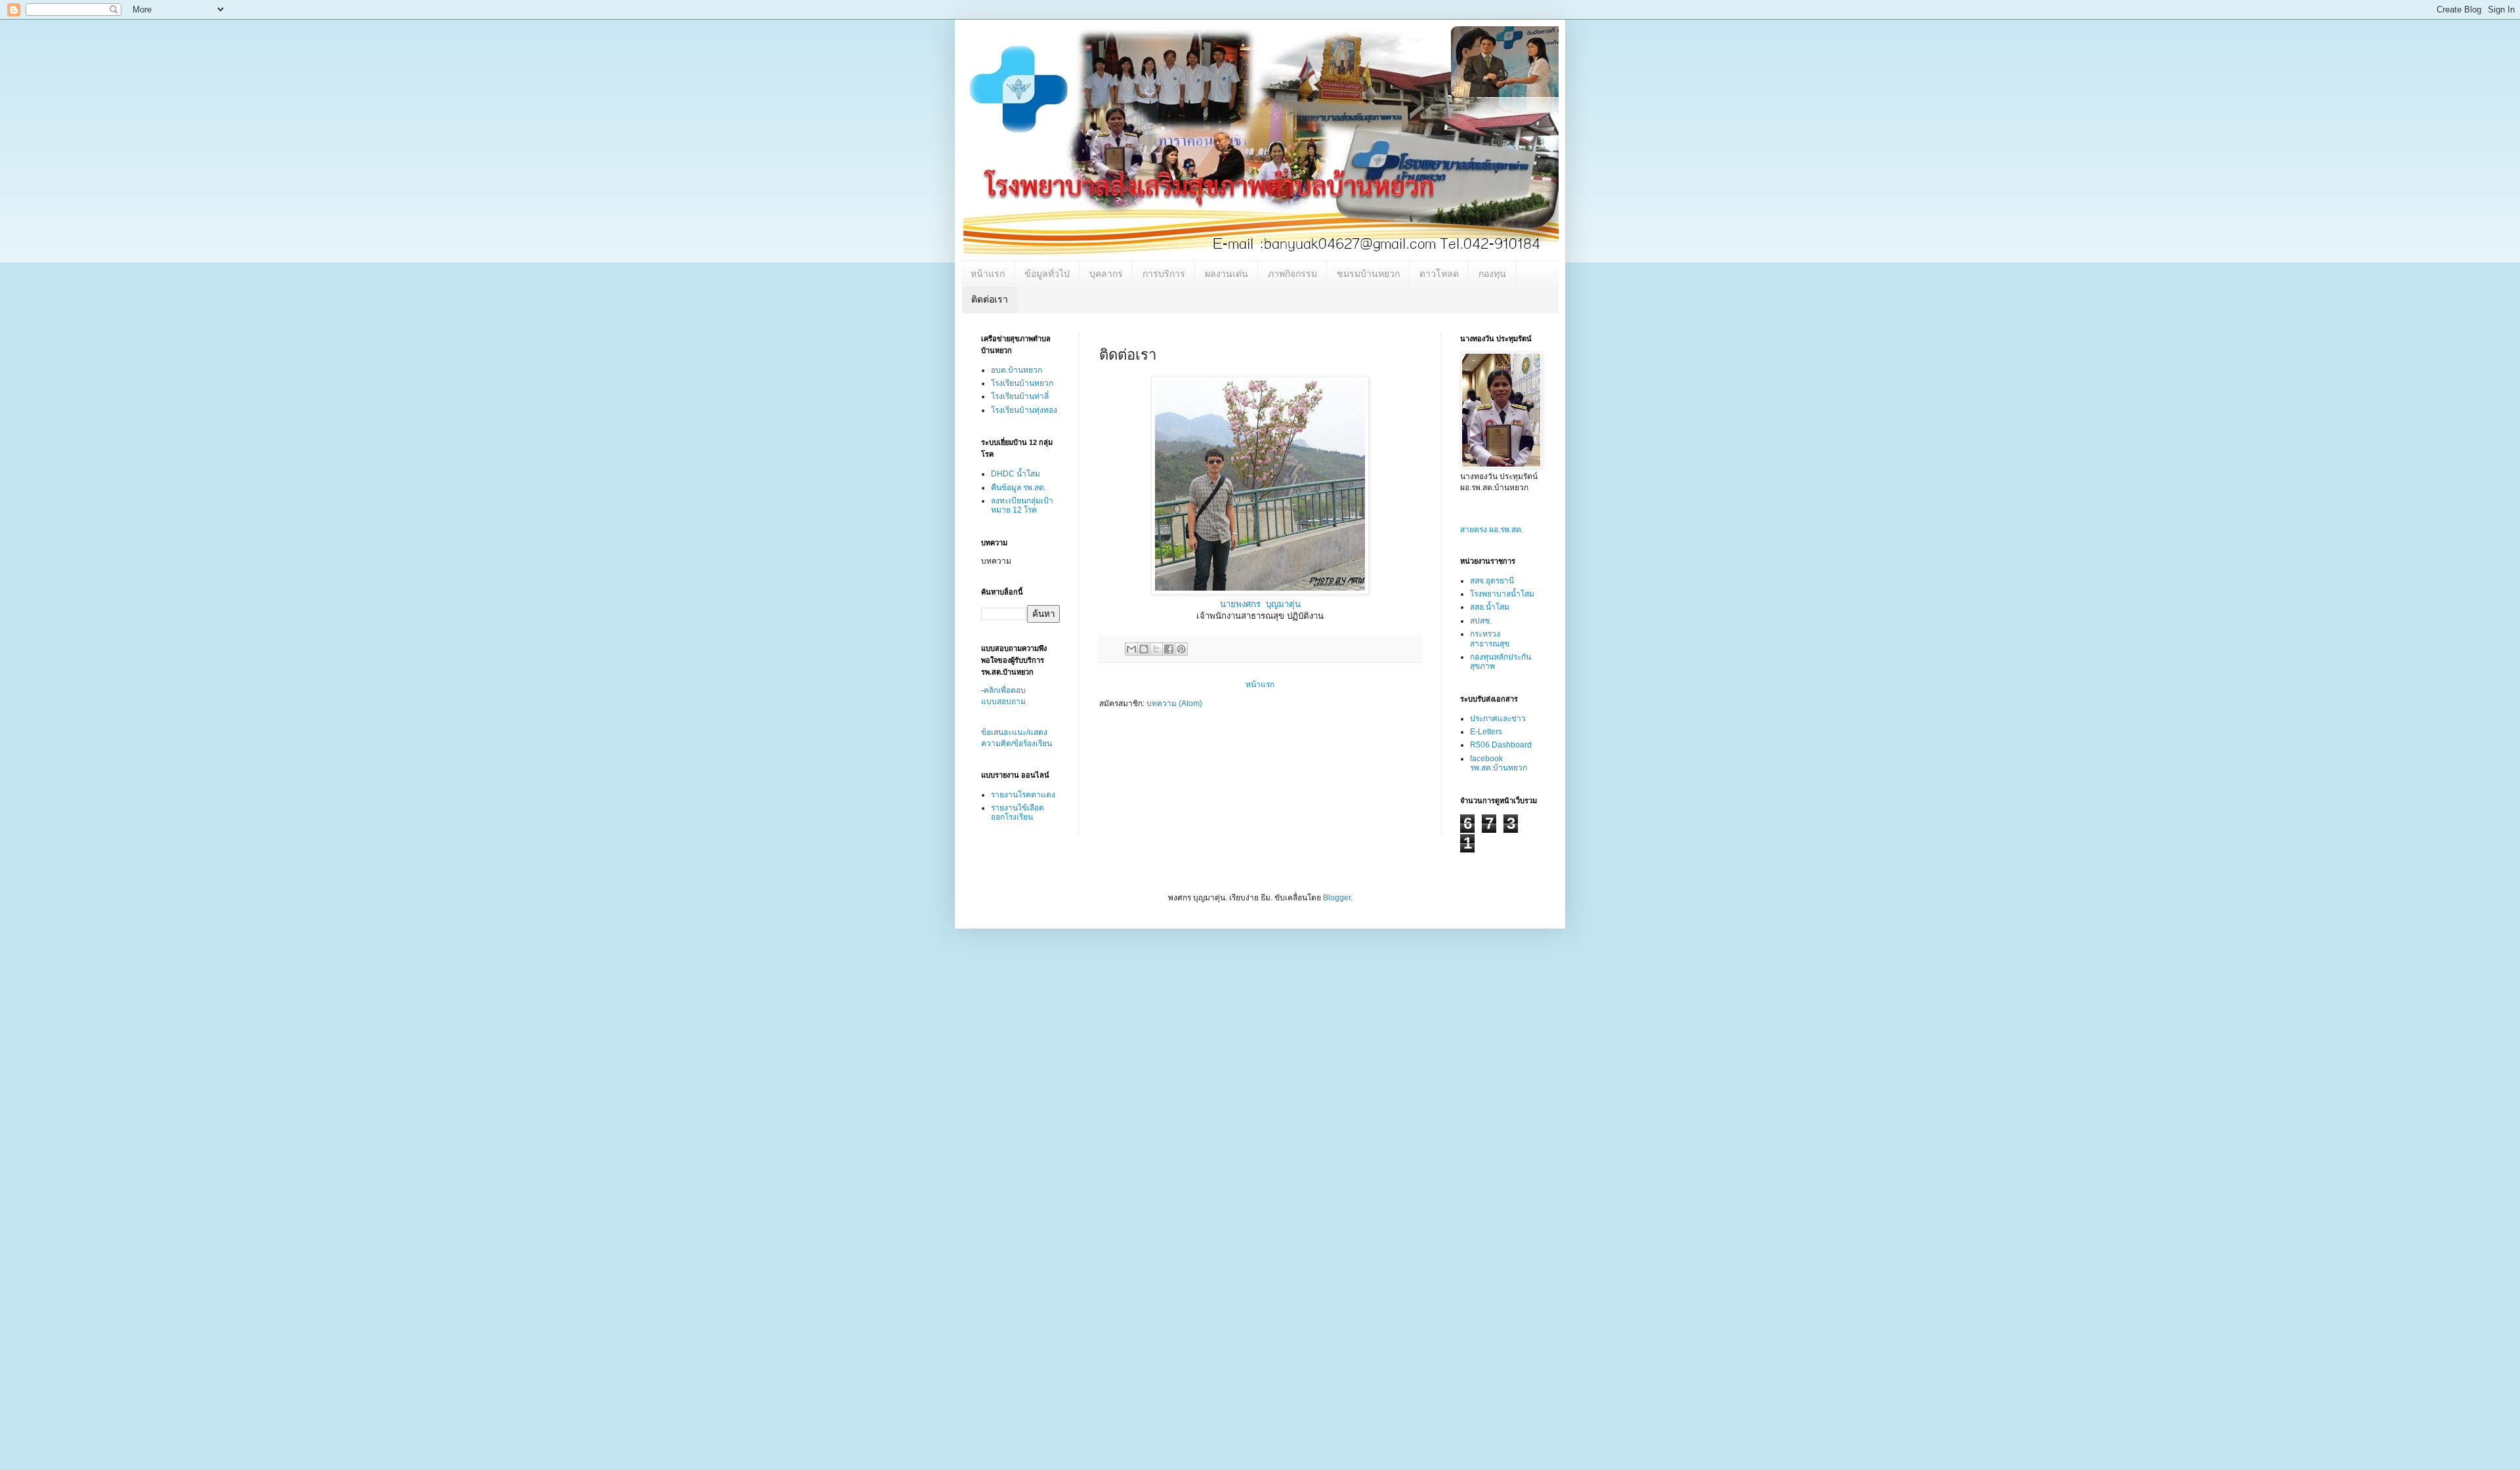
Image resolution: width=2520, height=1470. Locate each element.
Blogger (1337, 898)
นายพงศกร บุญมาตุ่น (1260, 604)
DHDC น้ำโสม (1016, 474)
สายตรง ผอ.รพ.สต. (1492, 530)
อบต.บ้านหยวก (1017, 370)
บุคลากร (1106, 274)
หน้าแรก (988, 274)
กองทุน (1492, 274)
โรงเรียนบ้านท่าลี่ (1020, 396)
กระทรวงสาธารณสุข (1490, 639)
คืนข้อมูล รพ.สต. (1018, 488)
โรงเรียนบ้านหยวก (1022, 383)
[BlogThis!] (1144, 649)
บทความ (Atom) (1174, 703)
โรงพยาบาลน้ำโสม (1502, 594)
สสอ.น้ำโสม (1490, 607)
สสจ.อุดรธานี (1492, 581)
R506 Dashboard (1501, 745)
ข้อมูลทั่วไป (1047, 274)
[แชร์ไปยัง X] (1156, 649)
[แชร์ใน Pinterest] (1181, 649)
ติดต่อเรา (990, 299)
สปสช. (1481, 621)
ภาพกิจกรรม (1292, 274)
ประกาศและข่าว (1498, 719)
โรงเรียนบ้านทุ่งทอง (1024, 410)
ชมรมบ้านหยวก (1368, 274)
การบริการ (1164, 274)
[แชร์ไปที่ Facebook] (1169, 649)
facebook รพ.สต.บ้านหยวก (1499, 763)
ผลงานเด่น (1227, 274)
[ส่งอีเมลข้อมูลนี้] (1131, 649)
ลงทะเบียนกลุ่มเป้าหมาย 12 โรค (1022, 505)
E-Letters (1486, 732)
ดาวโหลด (1439, 274)
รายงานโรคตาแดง (1023, 795)
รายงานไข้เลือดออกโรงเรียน (1018, 812)
